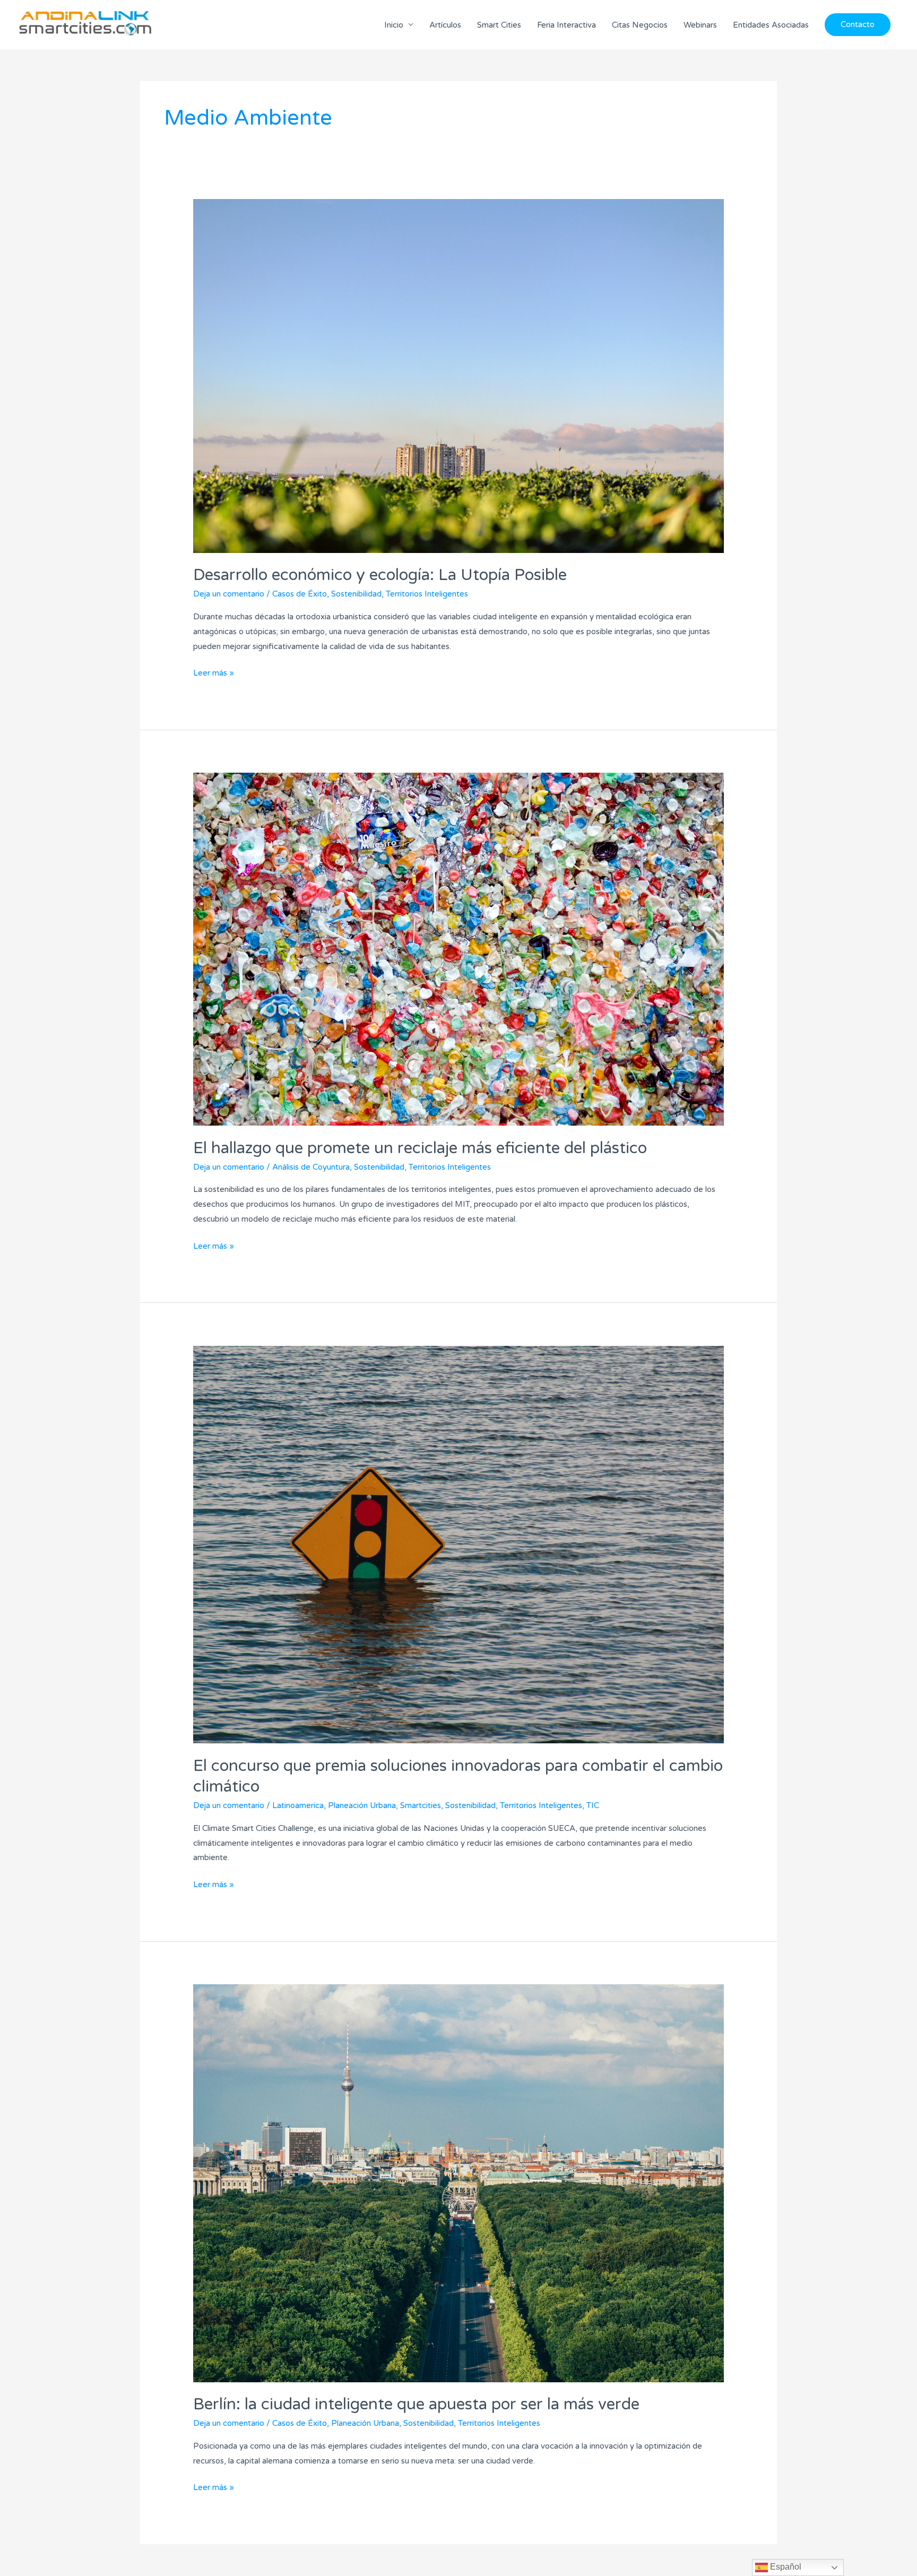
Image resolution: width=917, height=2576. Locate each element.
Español (785, 2567)
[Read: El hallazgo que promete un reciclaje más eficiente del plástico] (458, 949)
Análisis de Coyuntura (311, 1167)
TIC (593, 1805)
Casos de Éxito (300, 594)
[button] (858, 25)
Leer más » (214, 672)
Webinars (700, 25)
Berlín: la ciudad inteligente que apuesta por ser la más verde (416, 2404)
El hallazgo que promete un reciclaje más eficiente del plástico (420, 1148)
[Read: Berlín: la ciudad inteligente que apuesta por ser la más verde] (458, 2183)
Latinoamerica (298, 1805)
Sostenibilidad (356, 594)
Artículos (445, 25)
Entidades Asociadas (771, 25)
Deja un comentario (229, 594)
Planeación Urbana (362, 1805)
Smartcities (421, 1805)
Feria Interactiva (566, 25)
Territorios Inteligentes (427, 594)
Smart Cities (499, 25)
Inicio (394, 25)
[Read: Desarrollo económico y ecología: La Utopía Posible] (458, 375)
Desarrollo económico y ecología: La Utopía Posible (380, 575)
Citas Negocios (640, 25)
